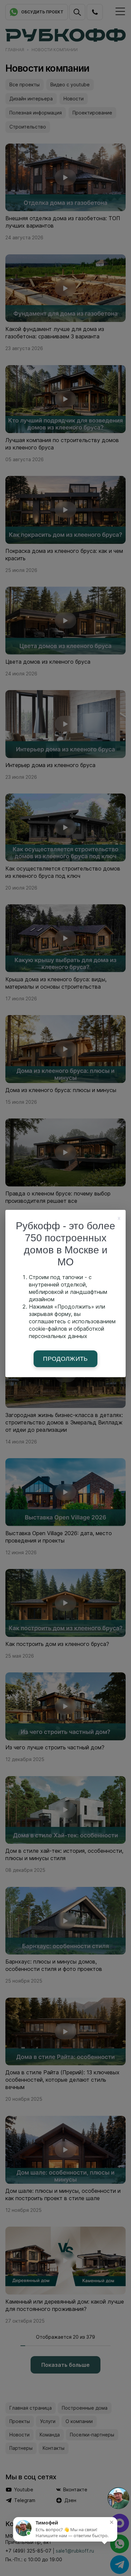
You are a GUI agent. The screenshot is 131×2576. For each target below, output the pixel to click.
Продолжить (65, 1359)
